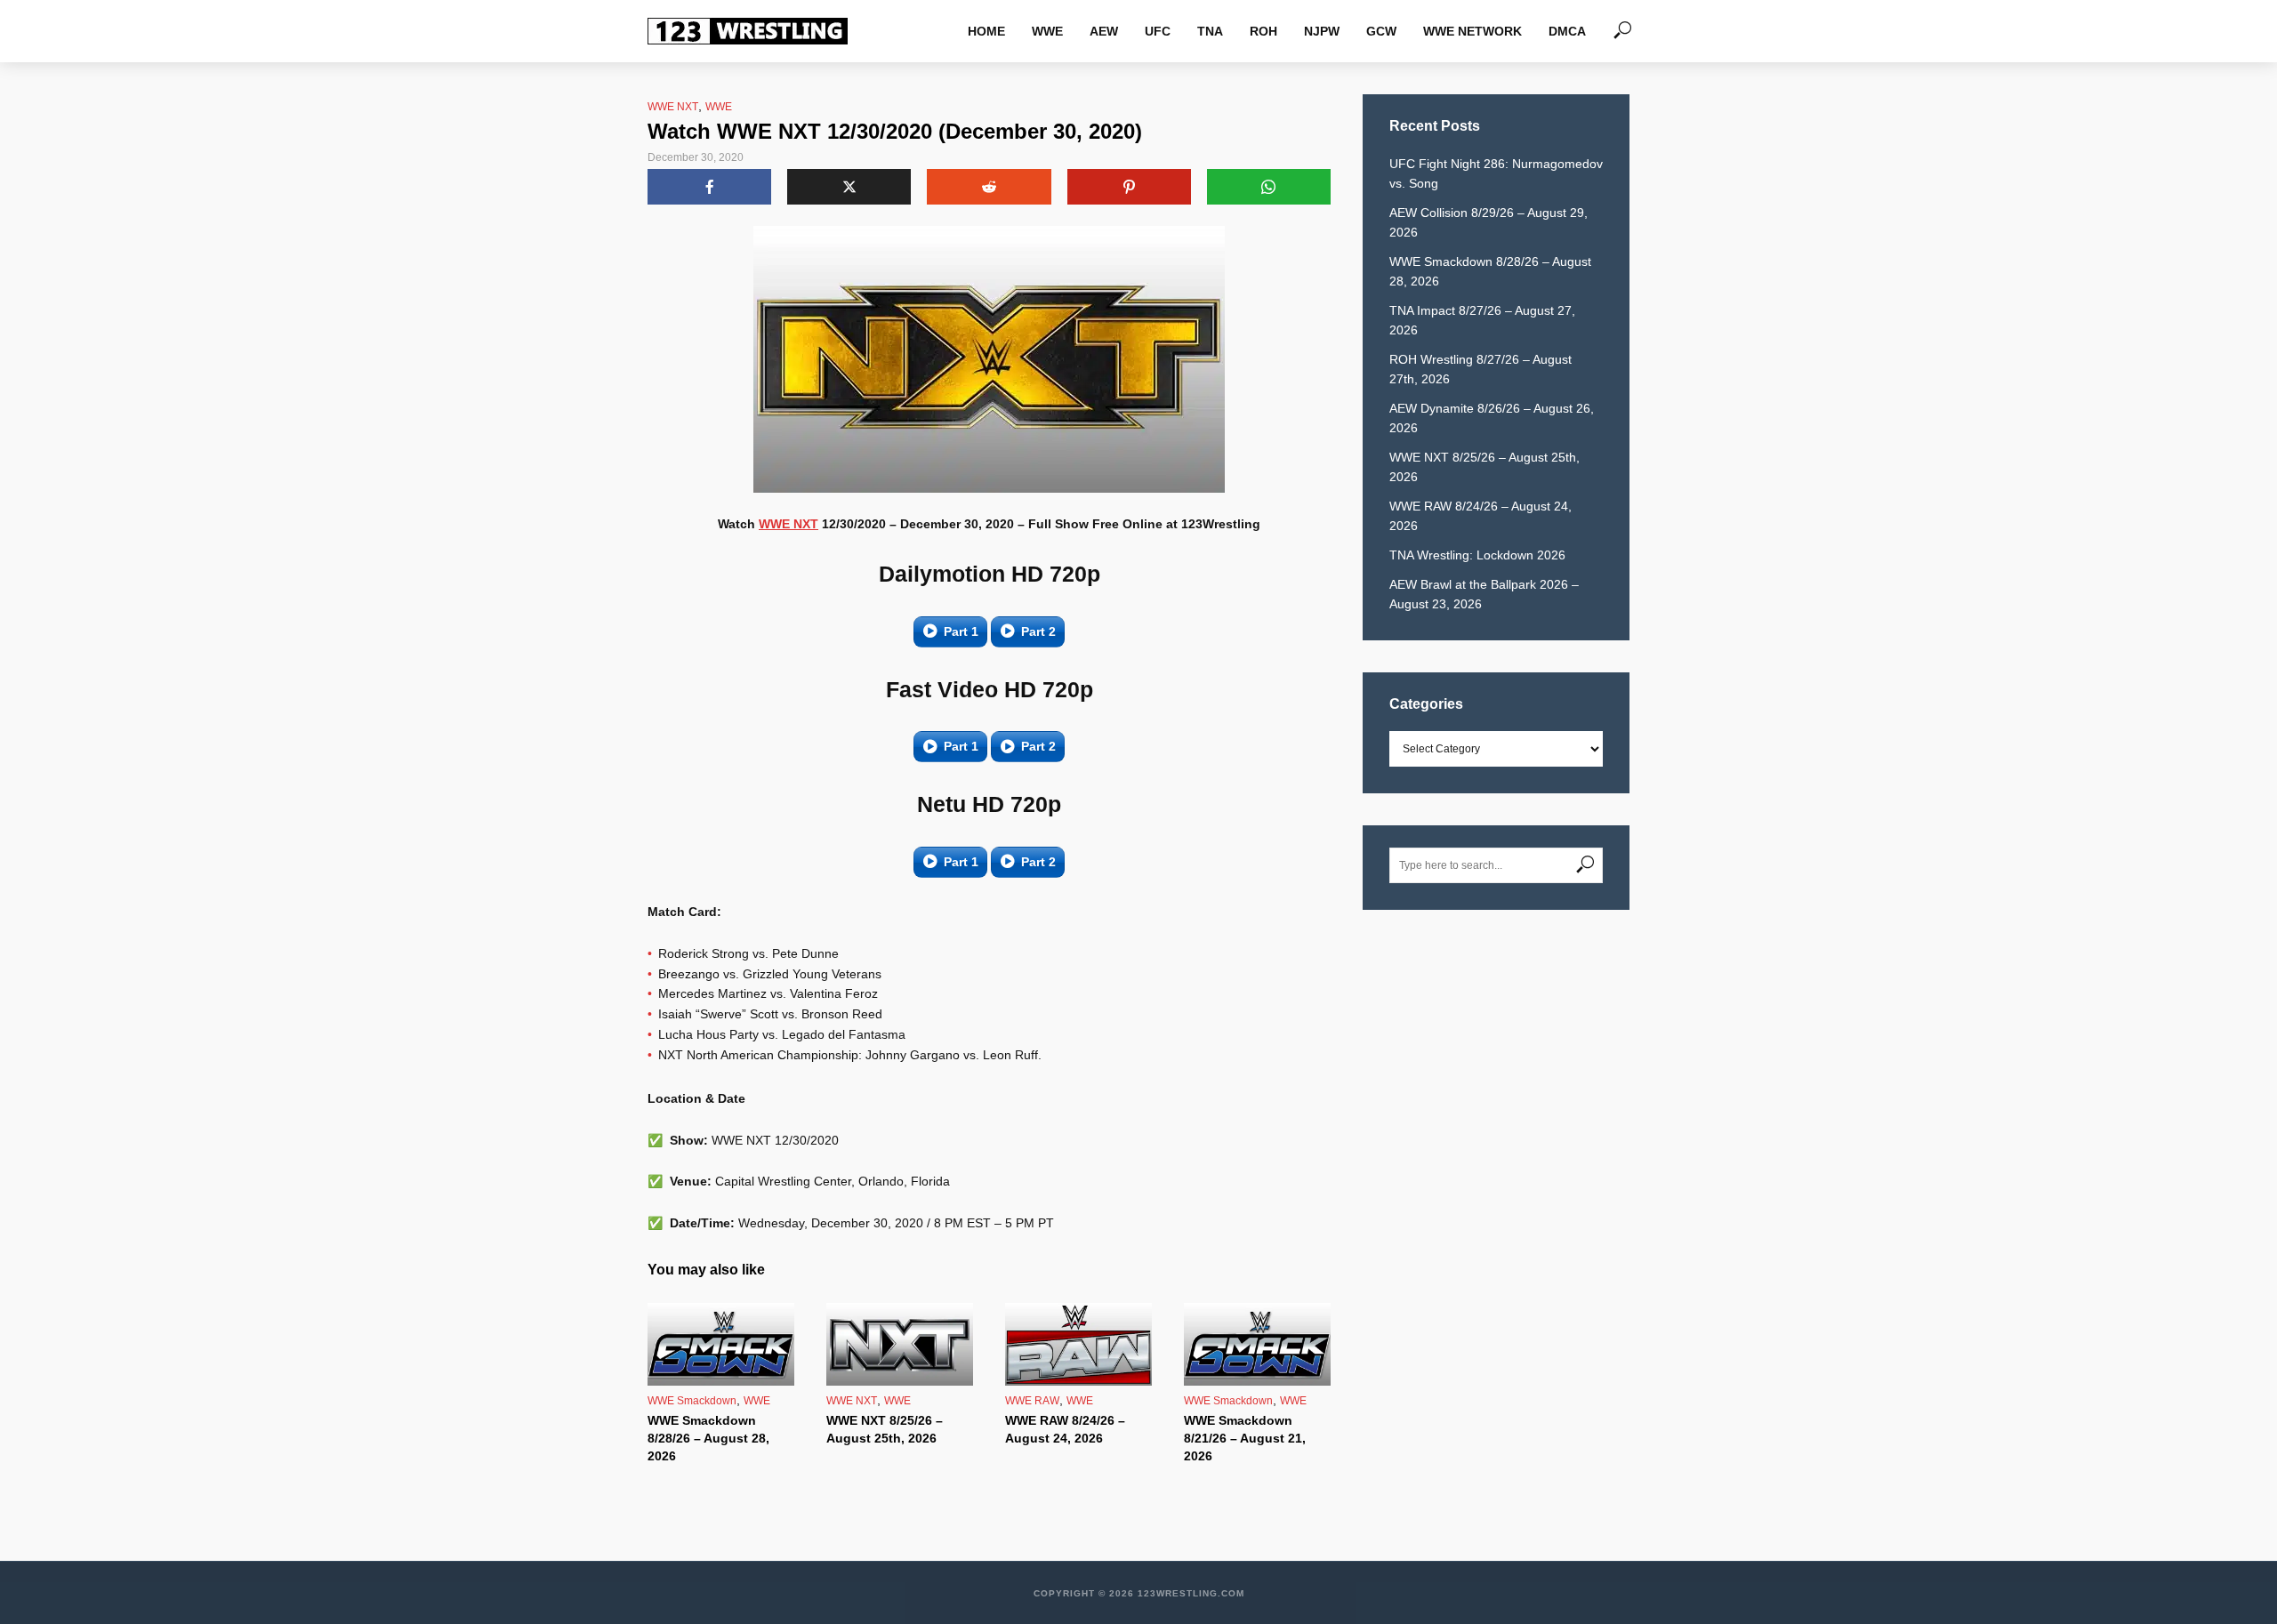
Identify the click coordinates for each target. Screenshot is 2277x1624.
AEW (1104, 31)
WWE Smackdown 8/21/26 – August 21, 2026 (1245, 1438)
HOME (986, 31)
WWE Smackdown (692, 1401)
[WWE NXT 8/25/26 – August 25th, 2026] (900, 1344)
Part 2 (1038, 631)
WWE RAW (1032, 1401)
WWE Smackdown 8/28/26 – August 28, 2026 (708, 1438)
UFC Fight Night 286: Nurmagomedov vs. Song (1496, 173)
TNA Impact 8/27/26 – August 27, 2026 (1482, 320)
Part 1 (961, 631)
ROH (1263, 31)
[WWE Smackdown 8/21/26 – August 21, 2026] (1257, 1344)
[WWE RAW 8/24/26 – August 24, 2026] (1078, 1344)
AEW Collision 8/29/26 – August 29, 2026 (1488, 222)
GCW (1381, 31)
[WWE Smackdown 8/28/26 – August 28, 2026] (721, 1344)
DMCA (1567, 31)
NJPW (1322, 31)
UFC (1158, 31)
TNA (1210, 31)
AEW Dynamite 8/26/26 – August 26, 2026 (1492, 418)
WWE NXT (673, 107)
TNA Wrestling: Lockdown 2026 (1477, 555)
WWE (1047, 31)
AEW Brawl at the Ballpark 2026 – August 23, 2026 (1484, 594)
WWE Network (1472, 31)
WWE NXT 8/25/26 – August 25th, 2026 (885, 1429)
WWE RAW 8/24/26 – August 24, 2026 (1065, 1429)
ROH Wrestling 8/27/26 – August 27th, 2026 (1480, 369)
